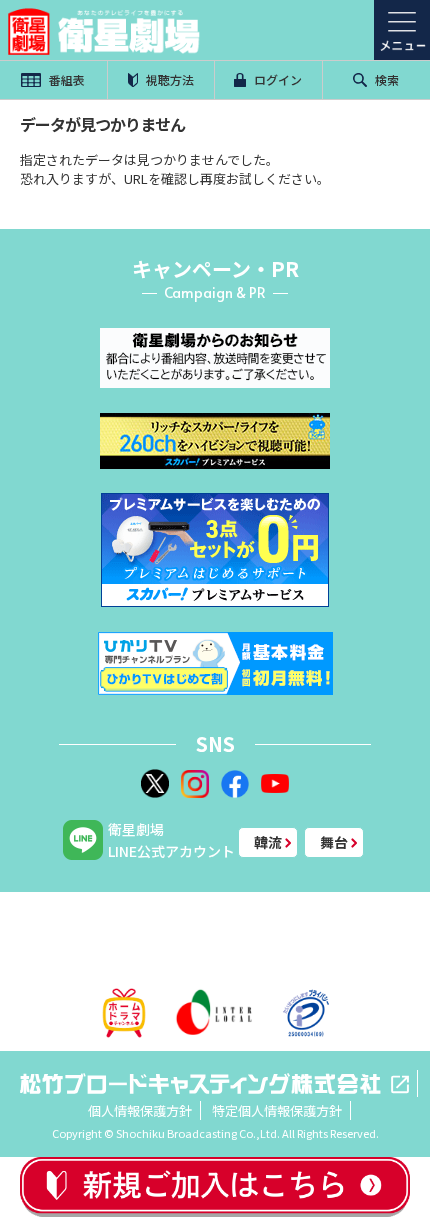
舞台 (334, 842)
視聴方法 (168, 79)
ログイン (276, 79)
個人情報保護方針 (140, 1110)
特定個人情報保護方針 (277, 1110)
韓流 (268, 842)
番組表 (65, 79)
